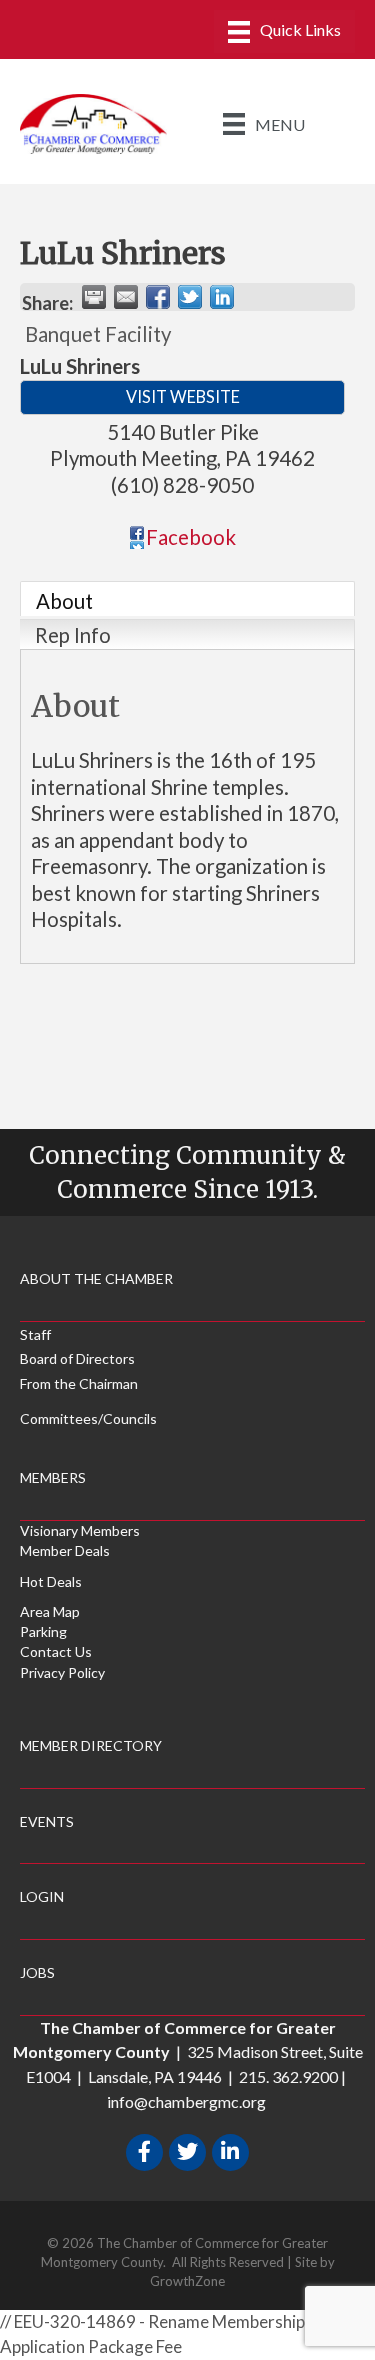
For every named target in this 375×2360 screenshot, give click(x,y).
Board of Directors (77, 1358)
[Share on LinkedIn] (222, 297)
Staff (35, 1334)
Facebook (191, 537)
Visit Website (183, 396)
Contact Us (56, 1651)
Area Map (50, 1611)
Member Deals (65, 1550)
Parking (43, 1631)
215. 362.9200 (288, 2076)
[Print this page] (94, 297)
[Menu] (284, 31)
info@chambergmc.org (186, 2101)
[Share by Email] (126, 297)
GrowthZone (187, 2281)
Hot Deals (51, 1581)
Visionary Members (80, 1530)
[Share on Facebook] (158, 297)
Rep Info (73, 635)
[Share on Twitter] (190, 297)
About (64, 601)
